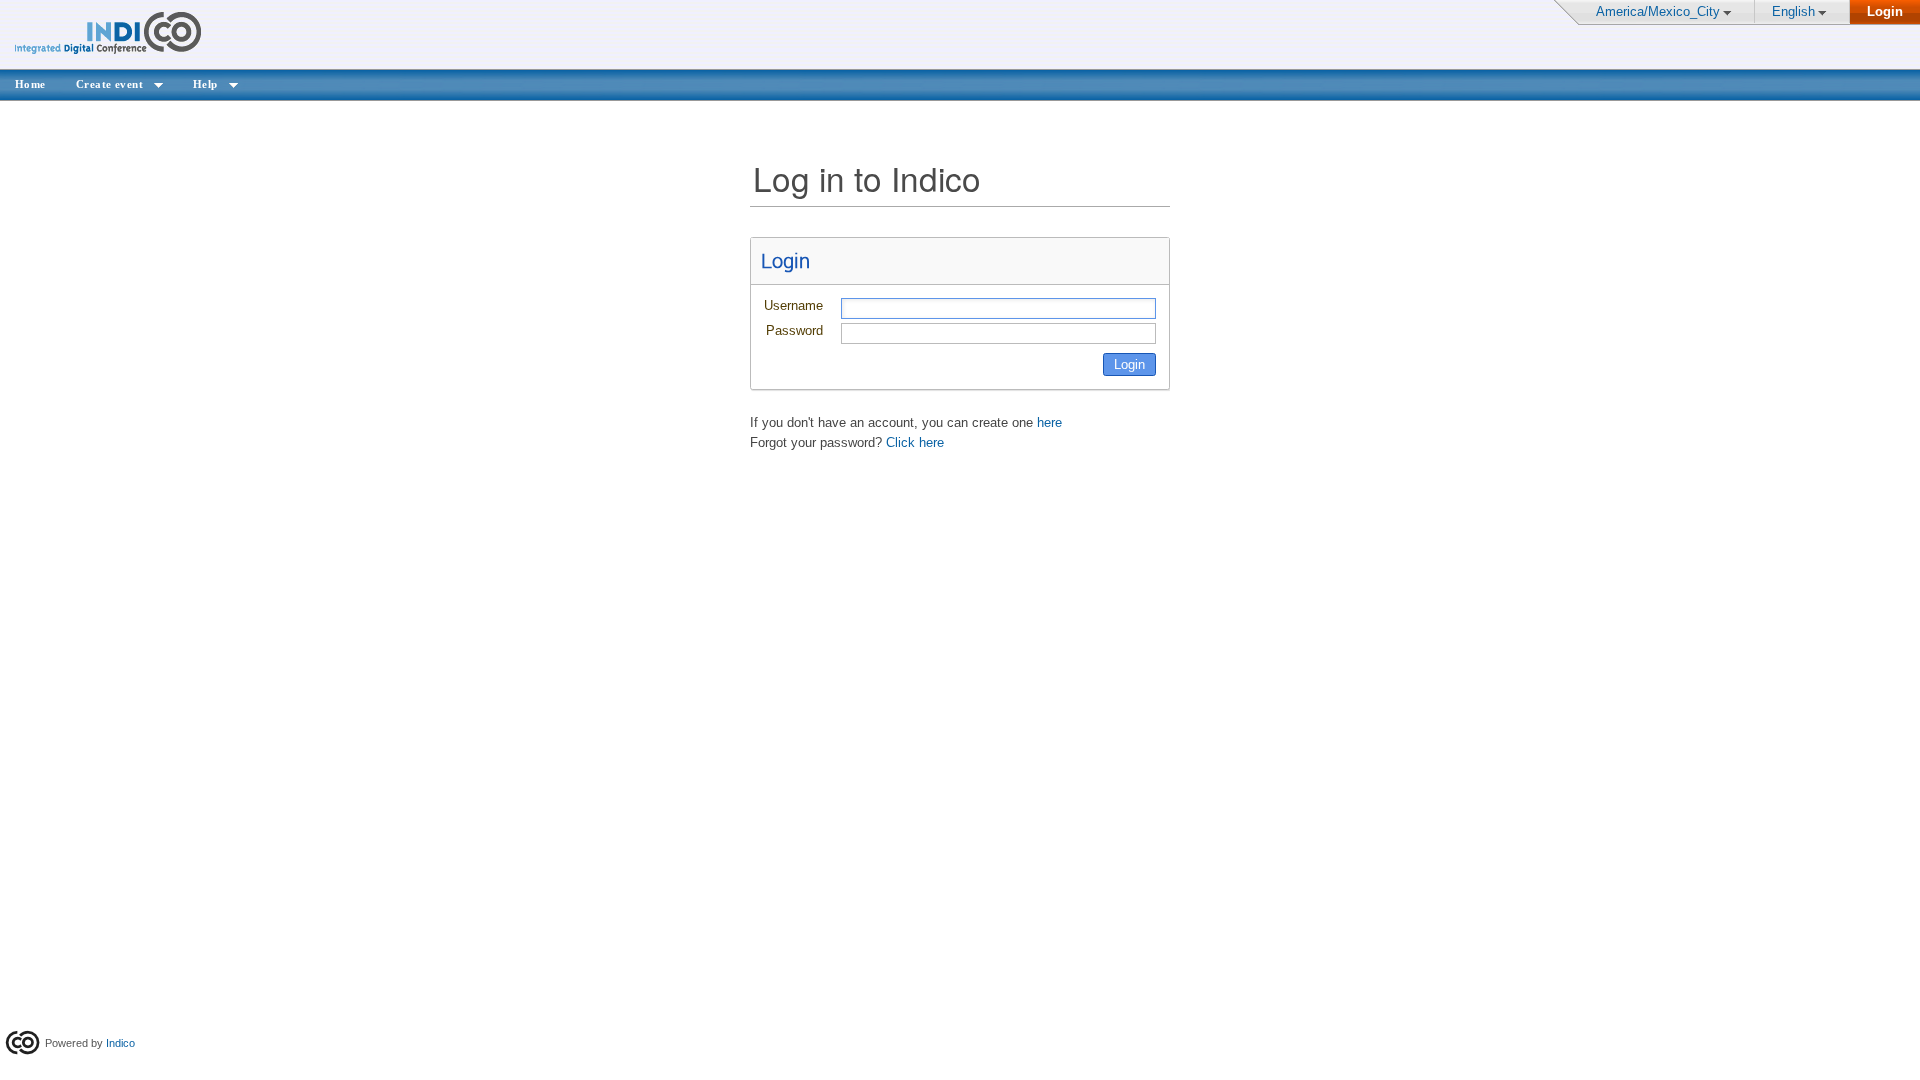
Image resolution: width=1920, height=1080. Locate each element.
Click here (915, 442)
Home (30, 84)
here (1049, 422)
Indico (120, 1043)
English (1793, 11)
